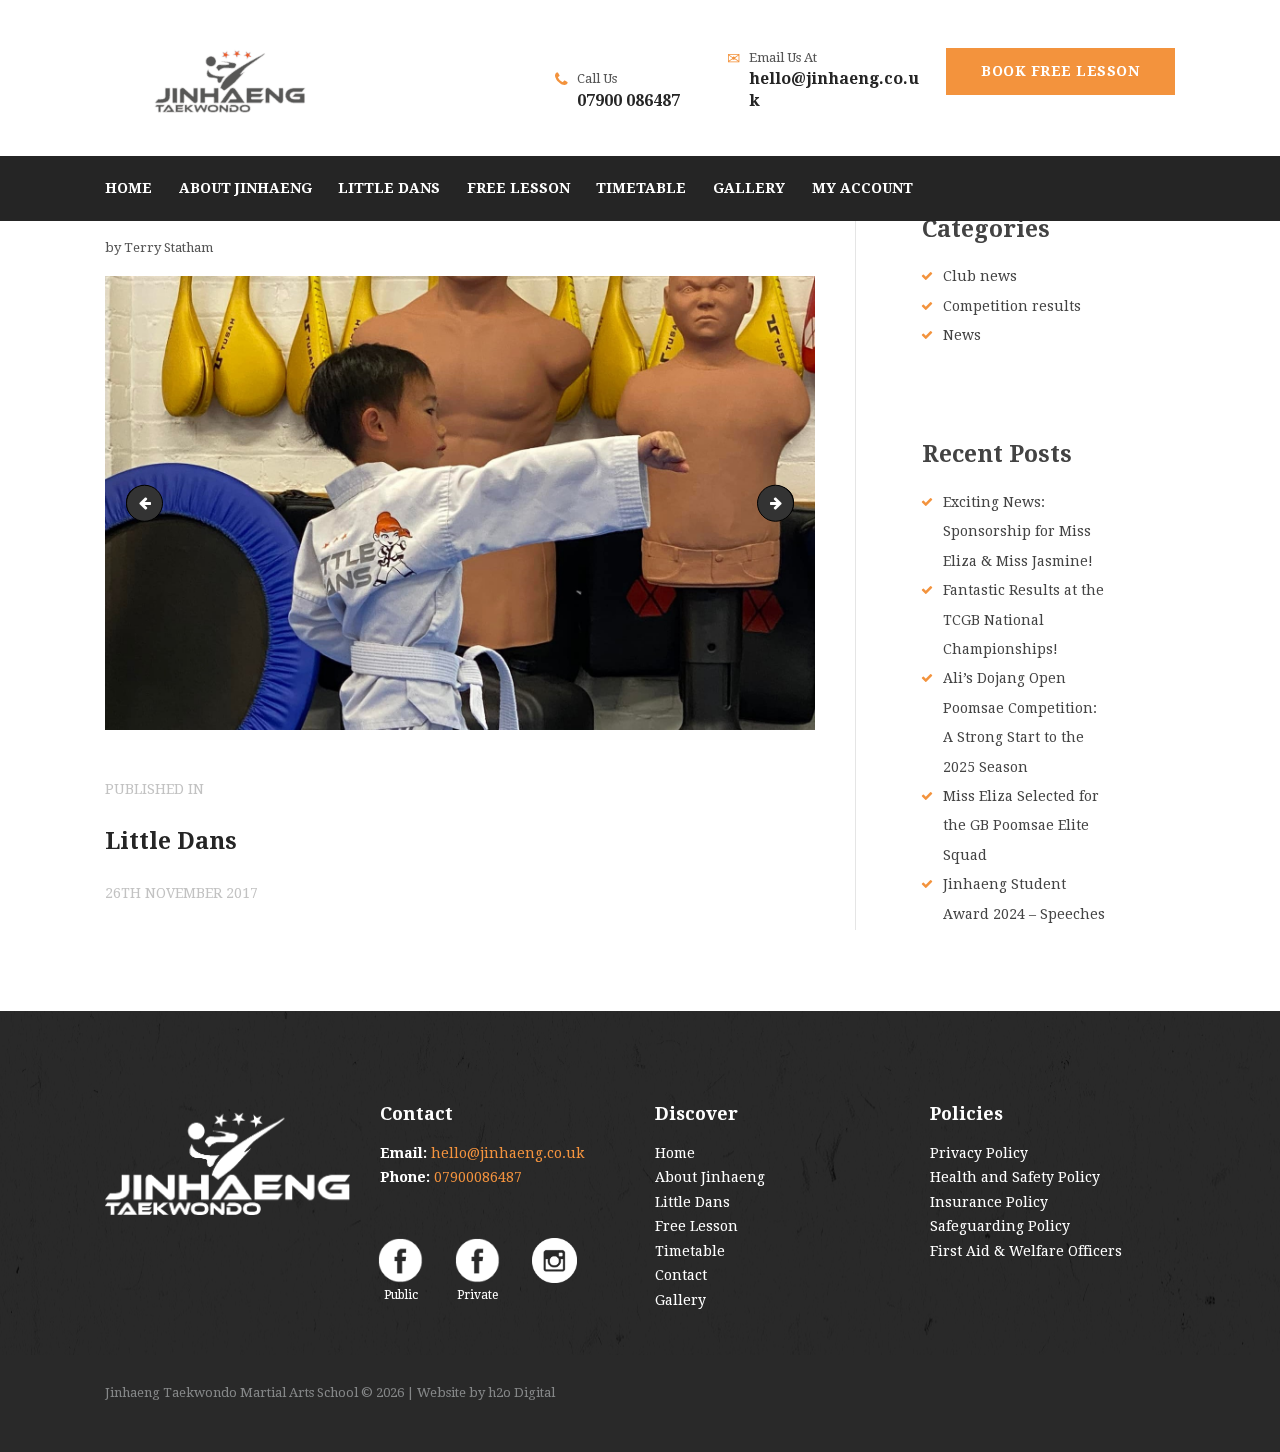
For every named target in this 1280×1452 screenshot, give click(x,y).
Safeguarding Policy (1000, 1226)
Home (675, 1153)
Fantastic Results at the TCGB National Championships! (1023, 619)
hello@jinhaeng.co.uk (507, 1153)
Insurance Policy (989, 1202)
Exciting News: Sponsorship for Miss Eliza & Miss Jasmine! (1018, 531)
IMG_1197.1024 (786, 503)
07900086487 (478, 1177)
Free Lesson (696, 1226)
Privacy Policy (979, 1153)
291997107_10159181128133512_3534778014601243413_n (148, 503)
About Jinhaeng (710, 1177)
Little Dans (692, 1202)
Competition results (1012, 306)
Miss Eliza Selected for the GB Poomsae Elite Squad (1021, 825)
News (962, 335)
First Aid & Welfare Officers (1026, 1251)
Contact (681, 1275)
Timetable (690, 1251)
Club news (980, 276)
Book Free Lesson (1060, 71)
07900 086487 (628, 100)
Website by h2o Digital (486, 1392)
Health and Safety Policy (1015, 1177)
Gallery (680, 1300)
